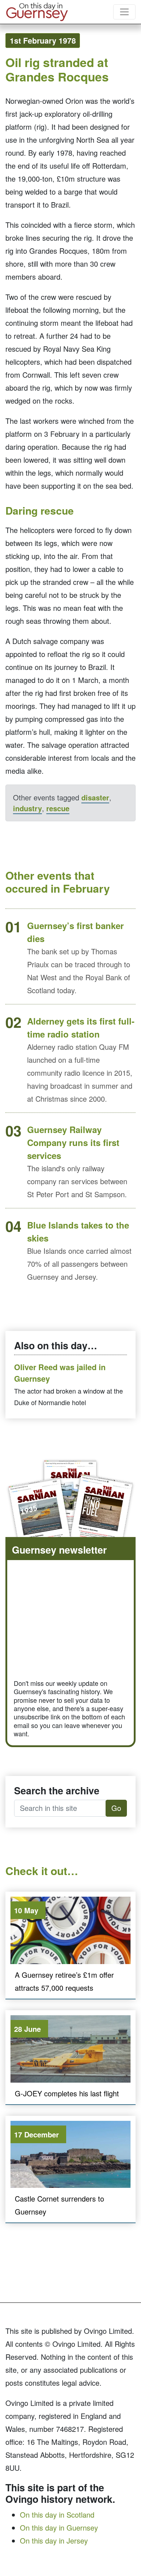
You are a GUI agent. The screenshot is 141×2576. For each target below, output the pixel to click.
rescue (58, 808)
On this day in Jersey (54, 2541)
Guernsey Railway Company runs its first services (73, 1142)
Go (116, 1808)
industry (27, 808)
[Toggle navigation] (124, 12)
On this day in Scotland (57, 2515)
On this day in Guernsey (59, 2528)
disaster (95, 797)
